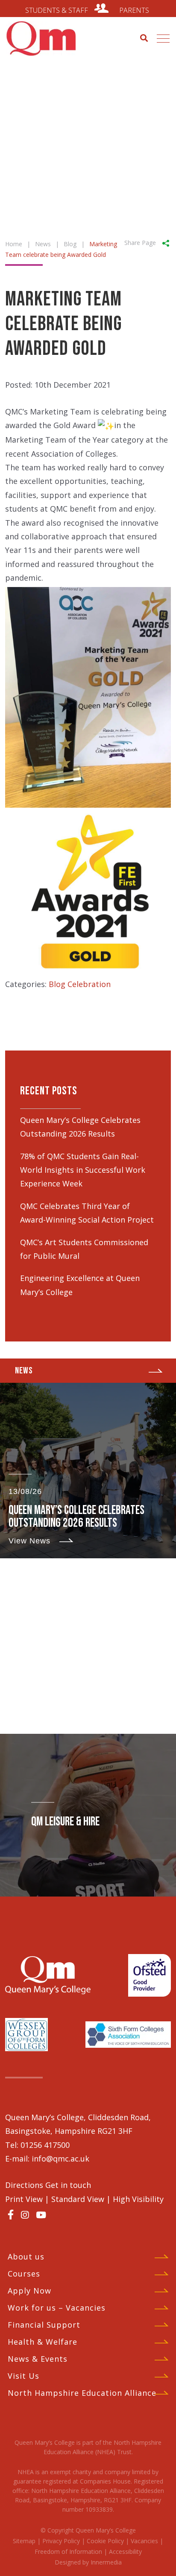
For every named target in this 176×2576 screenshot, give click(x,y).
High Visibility (138, 2199)
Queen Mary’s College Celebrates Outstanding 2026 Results (76, 1517)
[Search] (144, 37)
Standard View (78, 2199)
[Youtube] (41, 2215)
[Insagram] (25, 2215)
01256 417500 (45, 2145)
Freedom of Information (68, 2552)
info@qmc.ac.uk (60, 2159)
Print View (24, 2199)
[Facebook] (11, 2214)
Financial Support (44, 2325)
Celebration (89, 984)
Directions (25, 2185)
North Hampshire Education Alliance (82, 2393)
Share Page (140, 242)
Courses (24, 2274)
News (24, 1371)
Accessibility (125, 2552)
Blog (57, 984)
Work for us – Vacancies (57, 2308)
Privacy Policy (61, 2541)
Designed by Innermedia (88, 2562)
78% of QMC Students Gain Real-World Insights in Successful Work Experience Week (83, 1170)
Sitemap (24, 2541)
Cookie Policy (105, 2541)
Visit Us (23, 2376)
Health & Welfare (43, 2342)
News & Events (38, 2359)
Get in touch (68, 2185)
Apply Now (29, 2291)
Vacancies (144, 2541)
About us (26, 2257)
